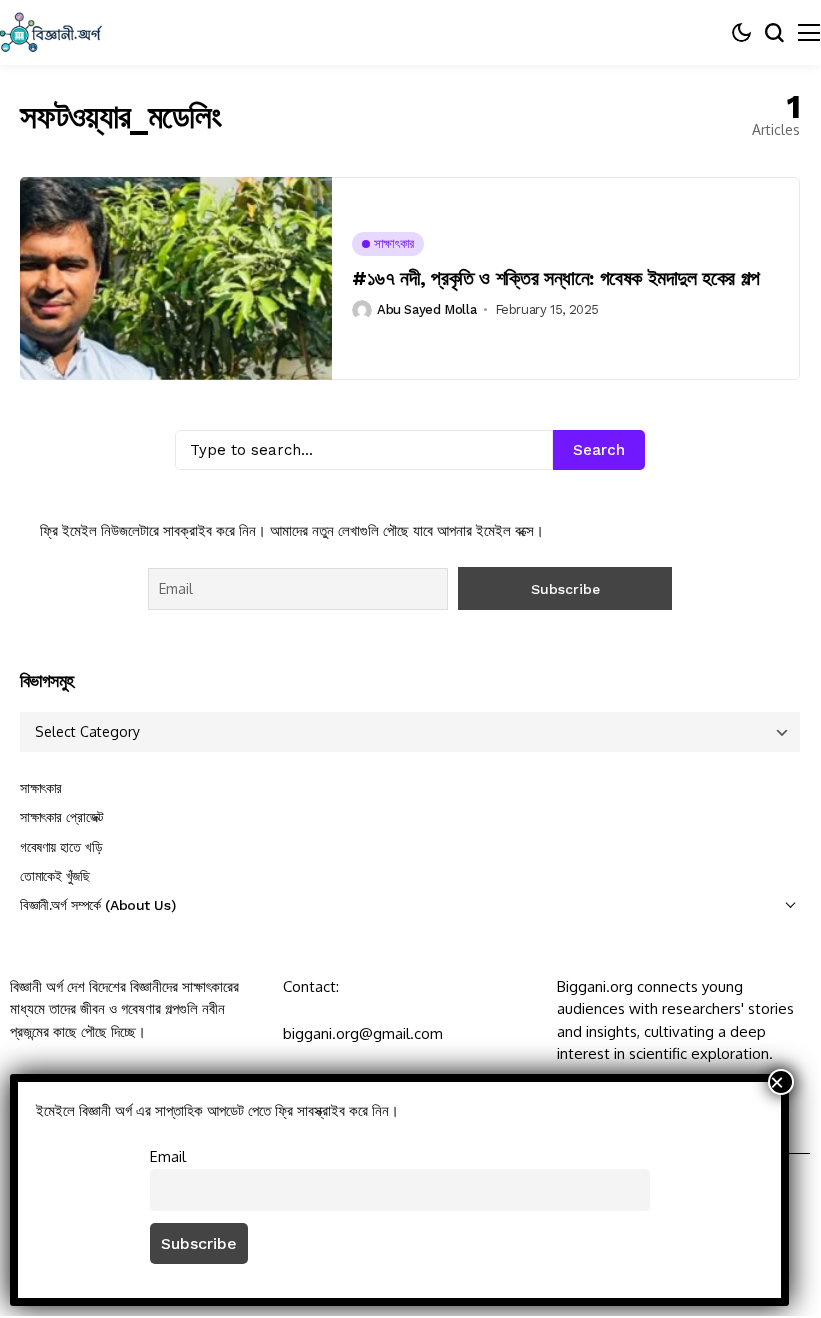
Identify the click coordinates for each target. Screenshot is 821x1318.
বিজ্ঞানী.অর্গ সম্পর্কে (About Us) (97, 905)
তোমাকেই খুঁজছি (55, 876)
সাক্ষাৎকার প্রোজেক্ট (62, 817)
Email (168, 1156)
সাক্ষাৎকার (41, 788)
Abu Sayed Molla (426, 309)
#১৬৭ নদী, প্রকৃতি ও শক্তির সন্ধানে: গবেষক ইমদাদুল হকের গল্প (555, 278)
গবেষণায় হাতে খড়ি (61, 847)
